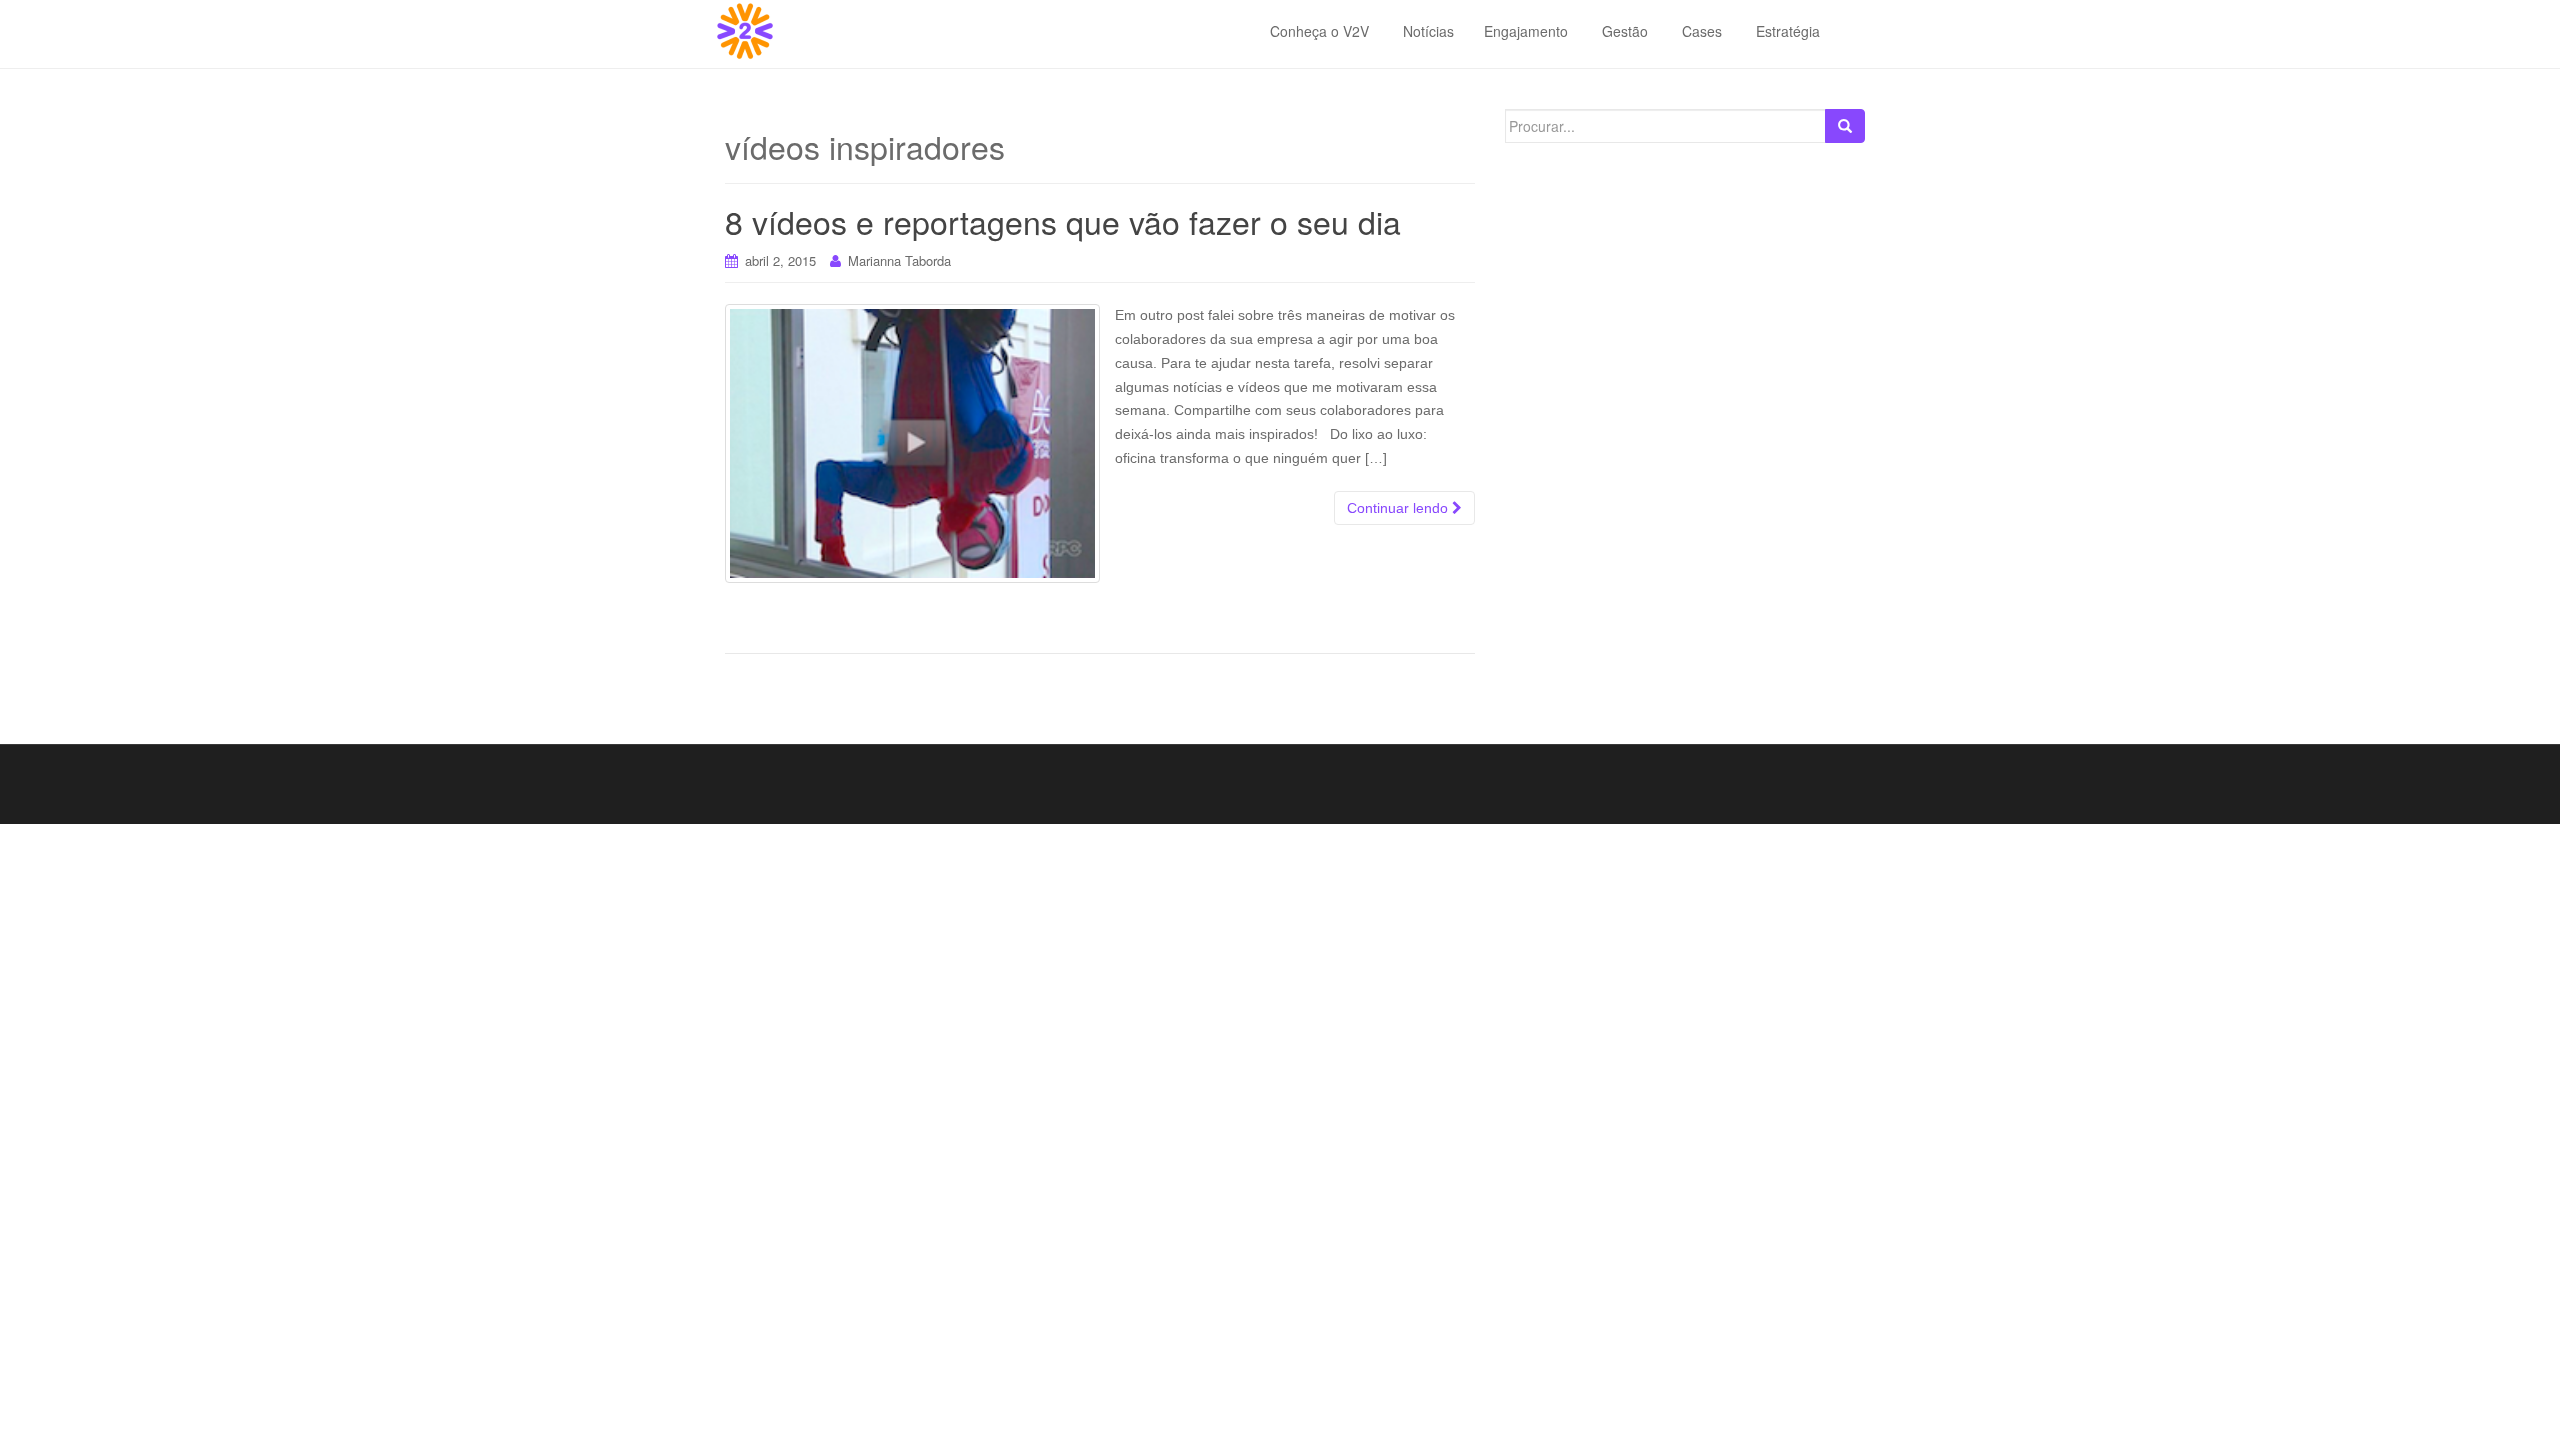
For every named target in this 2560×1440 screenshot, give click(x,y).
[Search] (1845, 126)
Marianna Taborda (899, 260)
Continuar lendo (1399, 508)
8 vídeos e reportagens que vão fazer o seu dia (1063, 221)
